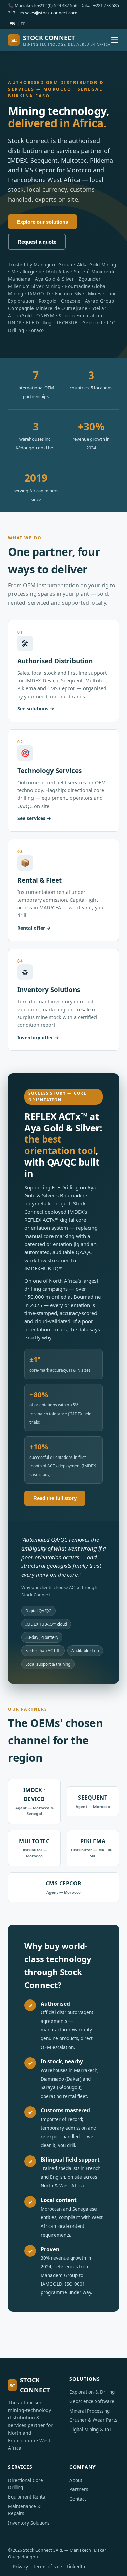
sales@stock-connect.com (51, 13)
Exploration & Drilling (92, 2392)
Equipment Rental (27, 2497)
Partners (79, 2489)
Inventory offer (35, 1037)
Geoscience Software (92, 2401)
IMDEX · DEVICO (34, 1801)
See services (31, 818)
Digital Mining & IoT (91, 2430)
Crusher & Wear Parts (93, 2420)
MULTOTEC (34, 1848)
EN (13, 24)
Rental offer (31, 928)
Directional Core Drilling (26, 2484)
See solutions (33, 709)
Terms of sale (47, 2567)
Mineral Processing (90, 2411)
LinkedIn (76, 2567)
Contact (78, 2499)
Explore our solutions (43, 222)
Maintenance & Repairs (24, 2510)
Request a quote (37, 242)
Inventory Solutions (29, 2523)
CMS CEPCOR (64, 1887)
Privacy (20, 2567)
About (76, 2480)
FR (23, 24)
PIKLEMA (93, 1848)
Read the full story (55, 1498)
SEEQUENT (93, 1801)
